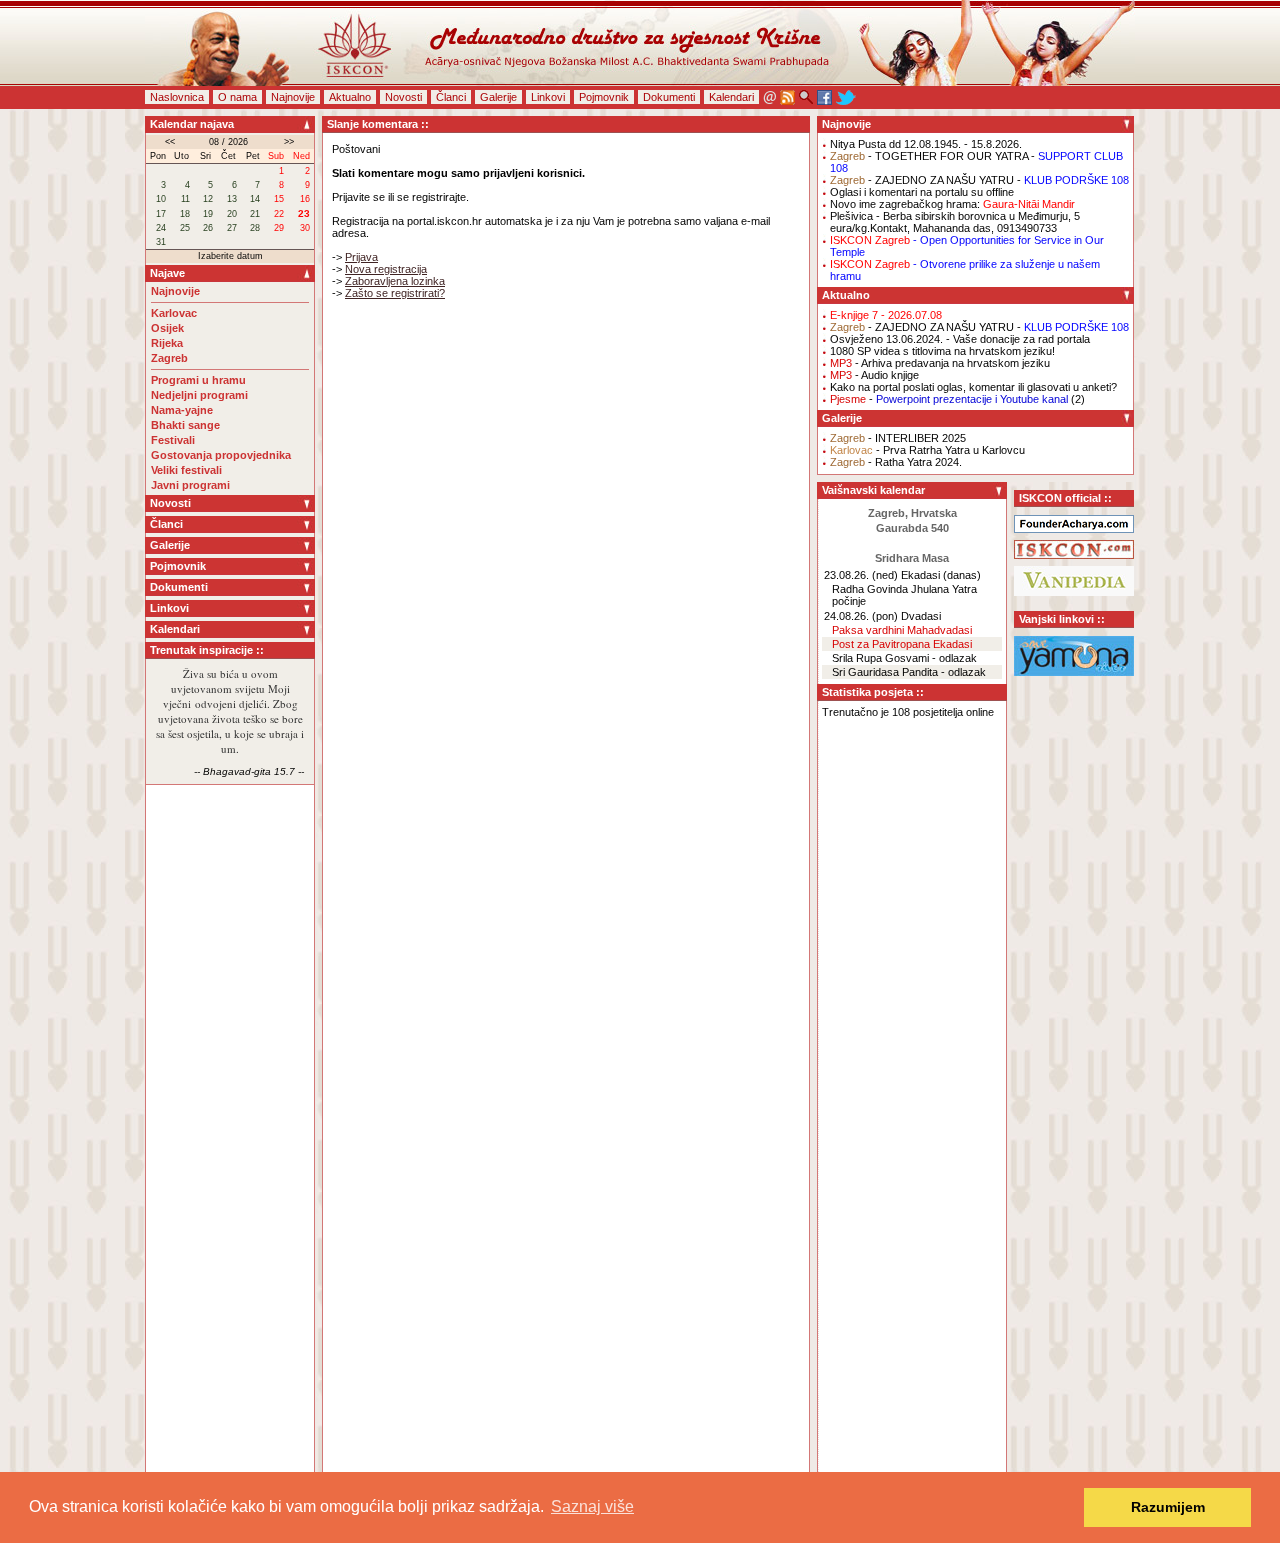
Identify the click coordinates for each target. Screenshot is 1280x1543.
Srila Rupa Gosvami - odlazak (904, 658)
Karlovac (174, 313)
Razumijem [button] (1168, 1507)
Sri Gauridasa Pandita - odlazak (909, 672)
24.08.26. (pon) (861, 616)
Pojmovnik (604, 97)
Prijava (361, 257)
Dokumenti (669, 97)
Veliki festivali (186, 470)
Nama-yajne (182, 410)
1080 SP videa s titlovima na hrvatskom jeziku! (942, 351)
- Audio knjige (874, 375)
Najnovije (293, 97)
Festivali (173, 440)
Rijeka (167, 343)
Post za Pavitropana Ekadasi (902, 644)
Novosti (403, 97)
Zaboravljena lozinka (395, 281)
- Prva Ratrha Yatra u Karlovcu (927, 450)
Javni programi (190, 485)
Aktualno (350, 97)
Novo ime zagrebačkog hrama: (952, 204)
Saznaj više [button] (592, 1506)
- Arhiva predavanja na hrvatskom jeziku (940, 363)
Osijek (167, 328)
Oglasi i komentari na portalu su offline (922, 192)
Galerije (498, 97)
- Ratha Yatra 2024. (896, 462)
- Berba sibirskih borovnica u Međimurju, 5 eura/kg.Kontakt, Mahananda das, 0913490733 (955, 222)
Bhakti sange (185, 425)
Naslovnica (177, 97)
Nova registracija (386, 269)
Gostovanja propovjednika (221, 455)
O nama (237, 97)
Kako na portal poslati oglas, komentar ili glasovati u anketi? (973, 387)
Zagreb (169, 358)
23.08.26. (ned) (861, 575)
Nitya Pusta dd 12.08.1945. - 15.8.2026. (926, 144)
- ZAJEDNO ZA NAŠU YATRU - (979, 180)
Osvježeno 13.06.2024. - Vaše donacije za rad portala (960, 339)
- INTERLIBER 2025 (898, 438)
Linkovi (548, 97)
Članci (451, 97)
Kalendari (731, 97)
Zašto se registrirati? (395, 293)
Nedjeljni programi (199, 395)
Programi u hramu (198, 380)
